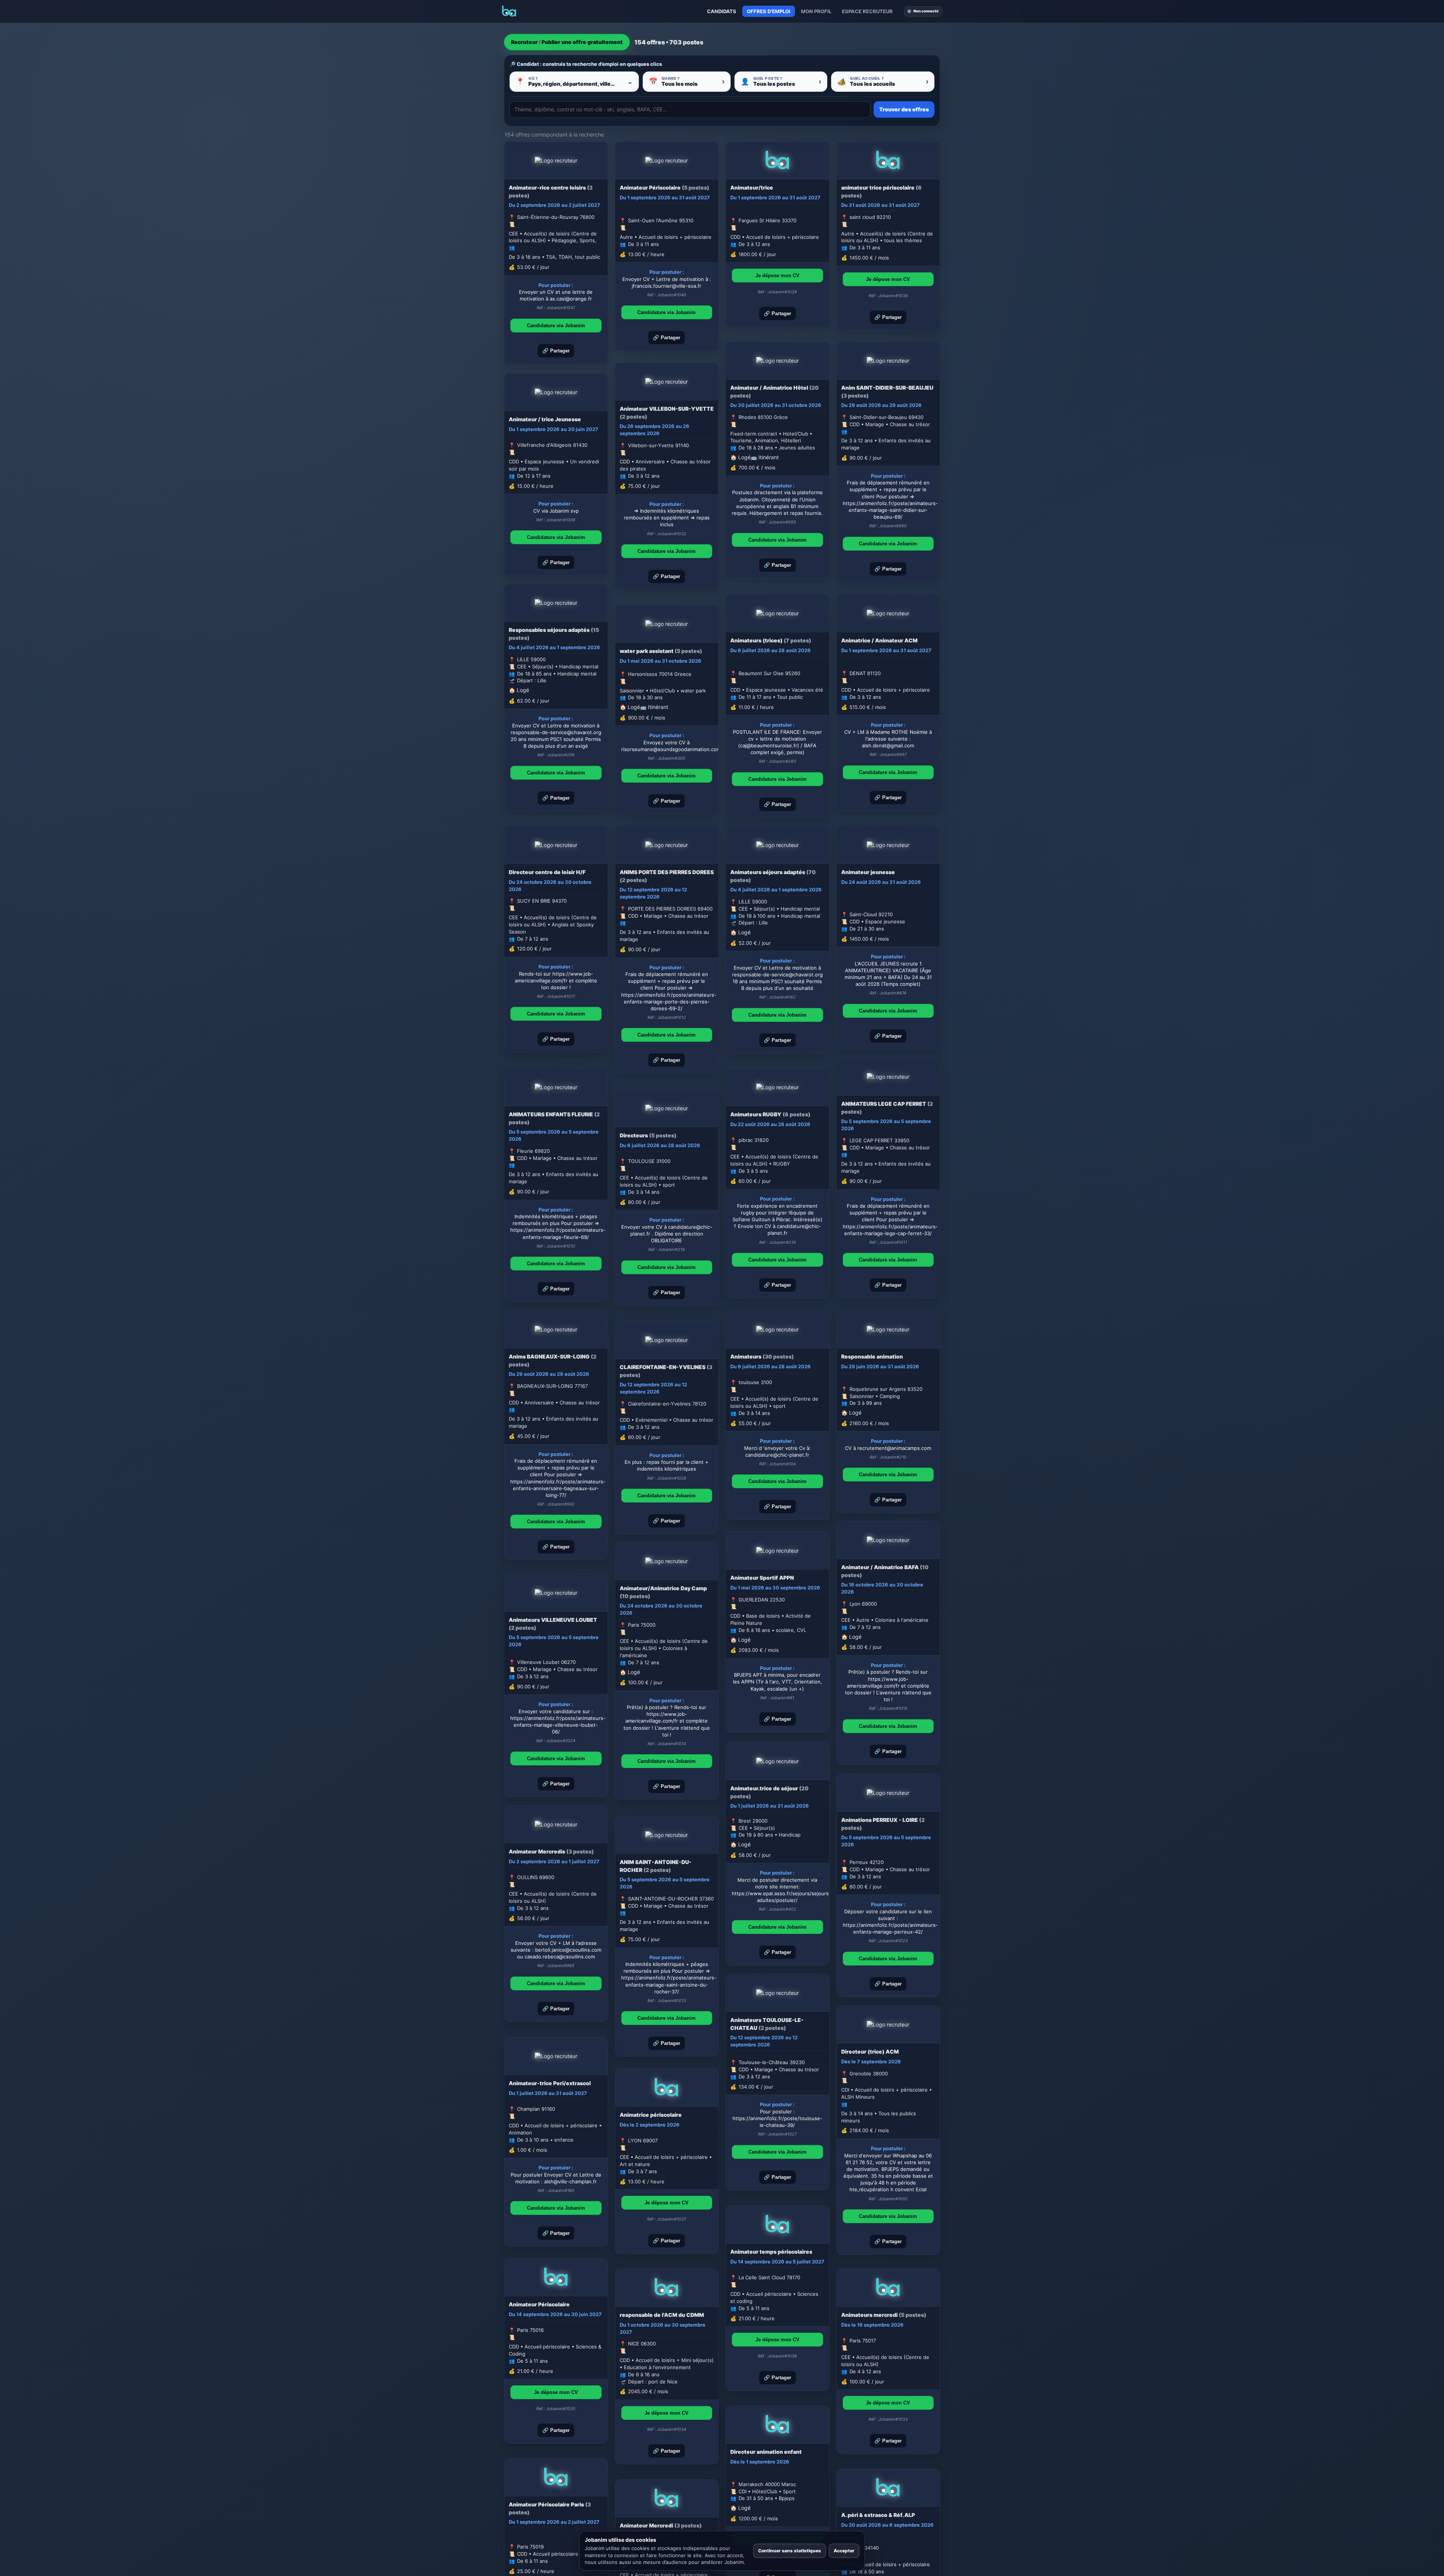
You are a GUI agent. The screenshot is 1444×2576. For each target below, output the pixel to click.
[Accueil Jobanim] (509, 11)
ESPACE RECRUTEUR (867, 11)
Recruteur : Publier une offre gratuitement (567, 42)
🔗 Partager (556, 351)
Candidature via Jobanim (556, 326)
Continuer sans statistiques (789, 2551)
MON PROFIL (816, 11)
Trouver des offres (904, 109)
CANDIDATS (722, 11)
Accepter (844, 2551)
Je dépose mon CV (777, 276)
